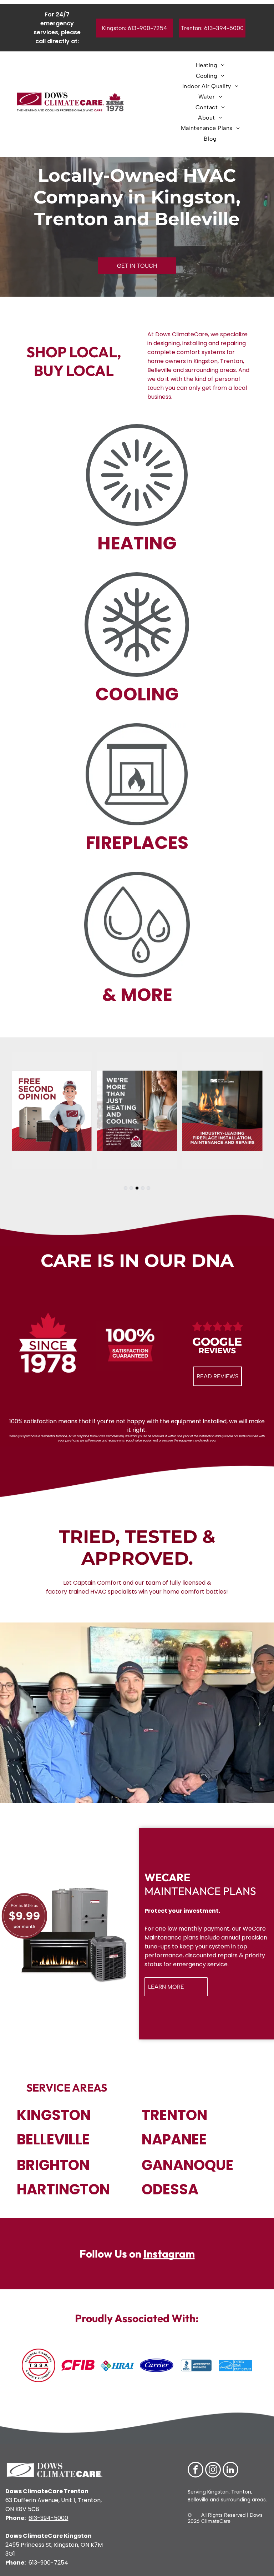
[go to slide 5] (148, 1188)
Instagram (169, 2254)
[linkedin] (230, 2471)
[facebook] (196, 2471)
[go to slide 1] (126, 1188)
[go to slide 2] (131, 1188)
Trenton (241, 2492)
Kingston (217, 2492)
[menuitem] (210, 65)
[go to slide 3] (137, 1188)
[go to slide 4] (143, 1188)
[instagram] (213, 2471)
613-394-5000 (48, 2518)
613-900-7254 (48, 2563)
